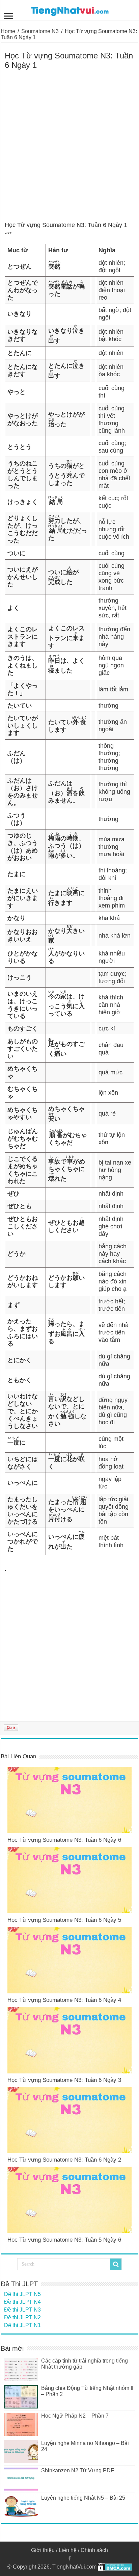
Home (8, 31)
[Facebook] (69, 2558)
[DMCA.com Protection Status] (115, 2567)
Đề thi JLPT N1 (22, 2325)
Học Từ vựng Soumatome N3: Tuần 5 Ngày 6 (64, 2240)
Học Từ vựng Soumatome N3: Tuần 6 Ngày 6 (64, 1840)
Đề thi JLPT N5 (22, 2294)
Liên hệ (68, 2550)
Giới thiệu (43, 2550)
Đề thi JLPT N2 (22, 2317)
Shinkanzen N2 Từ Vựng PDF (78, 2470)
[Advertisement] (69, 148)
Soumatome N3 (40, 31)
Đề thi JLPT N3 (22, 2310)
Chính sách (94, 2550)
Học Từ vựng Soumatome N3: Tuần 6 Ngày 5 (64, 1920)
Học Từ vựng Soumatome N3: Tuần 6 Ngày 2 (64, 2160)
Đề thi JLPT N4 (22, 2302)
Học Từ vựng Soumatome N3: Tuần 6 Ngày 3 (64, 2080)
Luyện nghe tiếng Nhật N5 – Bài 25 (83, 2498)
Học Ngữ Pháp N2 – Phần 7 (75, 2416)
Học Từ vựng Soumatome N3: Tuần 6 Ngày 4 (64, 2000)
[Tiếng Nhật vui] (70, 10)
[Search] (116, 2264)
